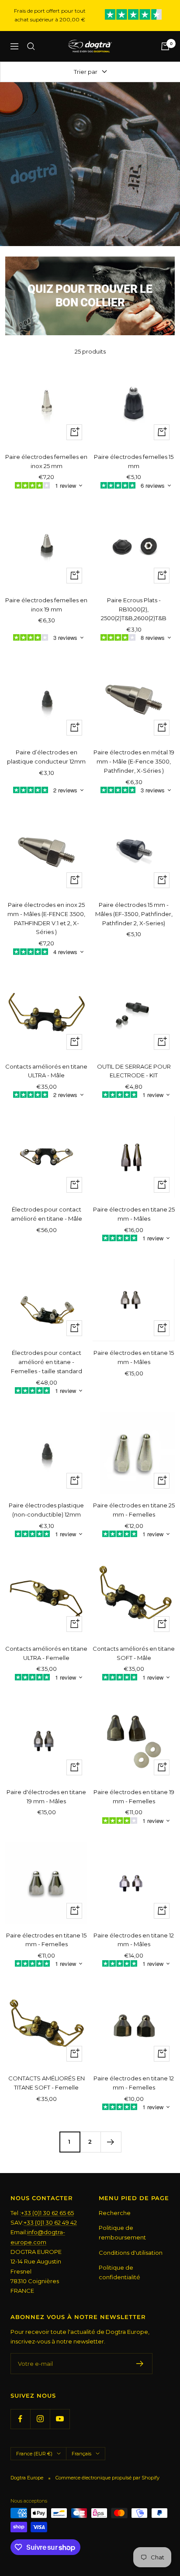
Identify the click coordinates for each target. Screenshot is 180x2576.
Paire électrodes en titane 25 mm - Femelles (134, 1510)
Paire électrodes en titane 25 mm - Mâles (134, 1214)
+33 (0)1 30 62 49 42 (50, 2222)
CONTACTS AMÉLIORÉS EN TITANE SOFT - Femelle (47, 2083)
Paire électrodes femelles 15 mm (134, 461)
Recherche (115, 2213)
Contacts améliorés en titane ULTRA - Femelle (46, 1653)
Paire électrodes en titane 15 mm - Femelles (46, 1940)
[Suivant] (111, 2142)
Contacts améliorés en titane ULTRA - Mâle (46, 1071)
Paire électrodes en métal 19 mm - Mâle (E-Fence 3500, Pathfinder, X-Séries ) (134, 761)
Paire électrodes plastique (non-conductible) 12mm (46, 1510)
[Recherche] (31, 46)
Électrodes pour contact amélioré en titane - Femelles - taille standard (47, 1362)
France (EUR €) (34, 2454)
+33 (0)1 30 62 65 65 (47, 2213)
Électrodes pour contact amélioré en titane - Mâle (47, 1214)
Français (81, 2454)
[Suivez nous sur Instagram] (40, 2419)
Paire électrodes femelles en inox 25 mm (46, 461)
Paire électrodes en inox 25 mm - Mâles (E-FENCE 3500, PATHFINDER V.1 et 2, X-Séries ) (46, 918)
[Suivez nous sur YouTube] (60, 2419)
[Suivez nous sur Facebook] (20, 2419)
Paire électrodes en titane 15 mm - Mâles (134, 1357)
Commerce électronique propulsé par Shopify (107, 2478)
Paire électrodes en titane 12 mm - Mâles (134, 1940)
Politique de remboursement (122, 2232)
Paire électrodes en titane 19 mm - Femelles (134, 1797)
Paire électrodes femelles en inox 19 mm (46, 605)
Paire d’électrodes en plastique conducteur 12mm (46, 757)
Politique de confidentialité (119, 2272)
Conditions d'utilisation (131, 2253)
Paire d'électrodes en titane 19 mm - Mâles (46, 1797)
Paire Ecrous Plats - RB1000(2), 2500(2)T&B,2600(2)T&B (134, 609)
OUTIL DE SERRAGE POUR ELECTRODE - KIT (134, 1071)
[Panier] (165, 46)
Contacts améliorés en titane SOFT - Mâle (134, 1653)
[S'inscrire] (140, 2364)
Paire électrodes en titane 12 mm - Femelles (134, 2083)
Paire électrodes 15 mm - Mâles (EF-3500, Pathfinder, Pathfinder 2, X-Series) (134, 914)
